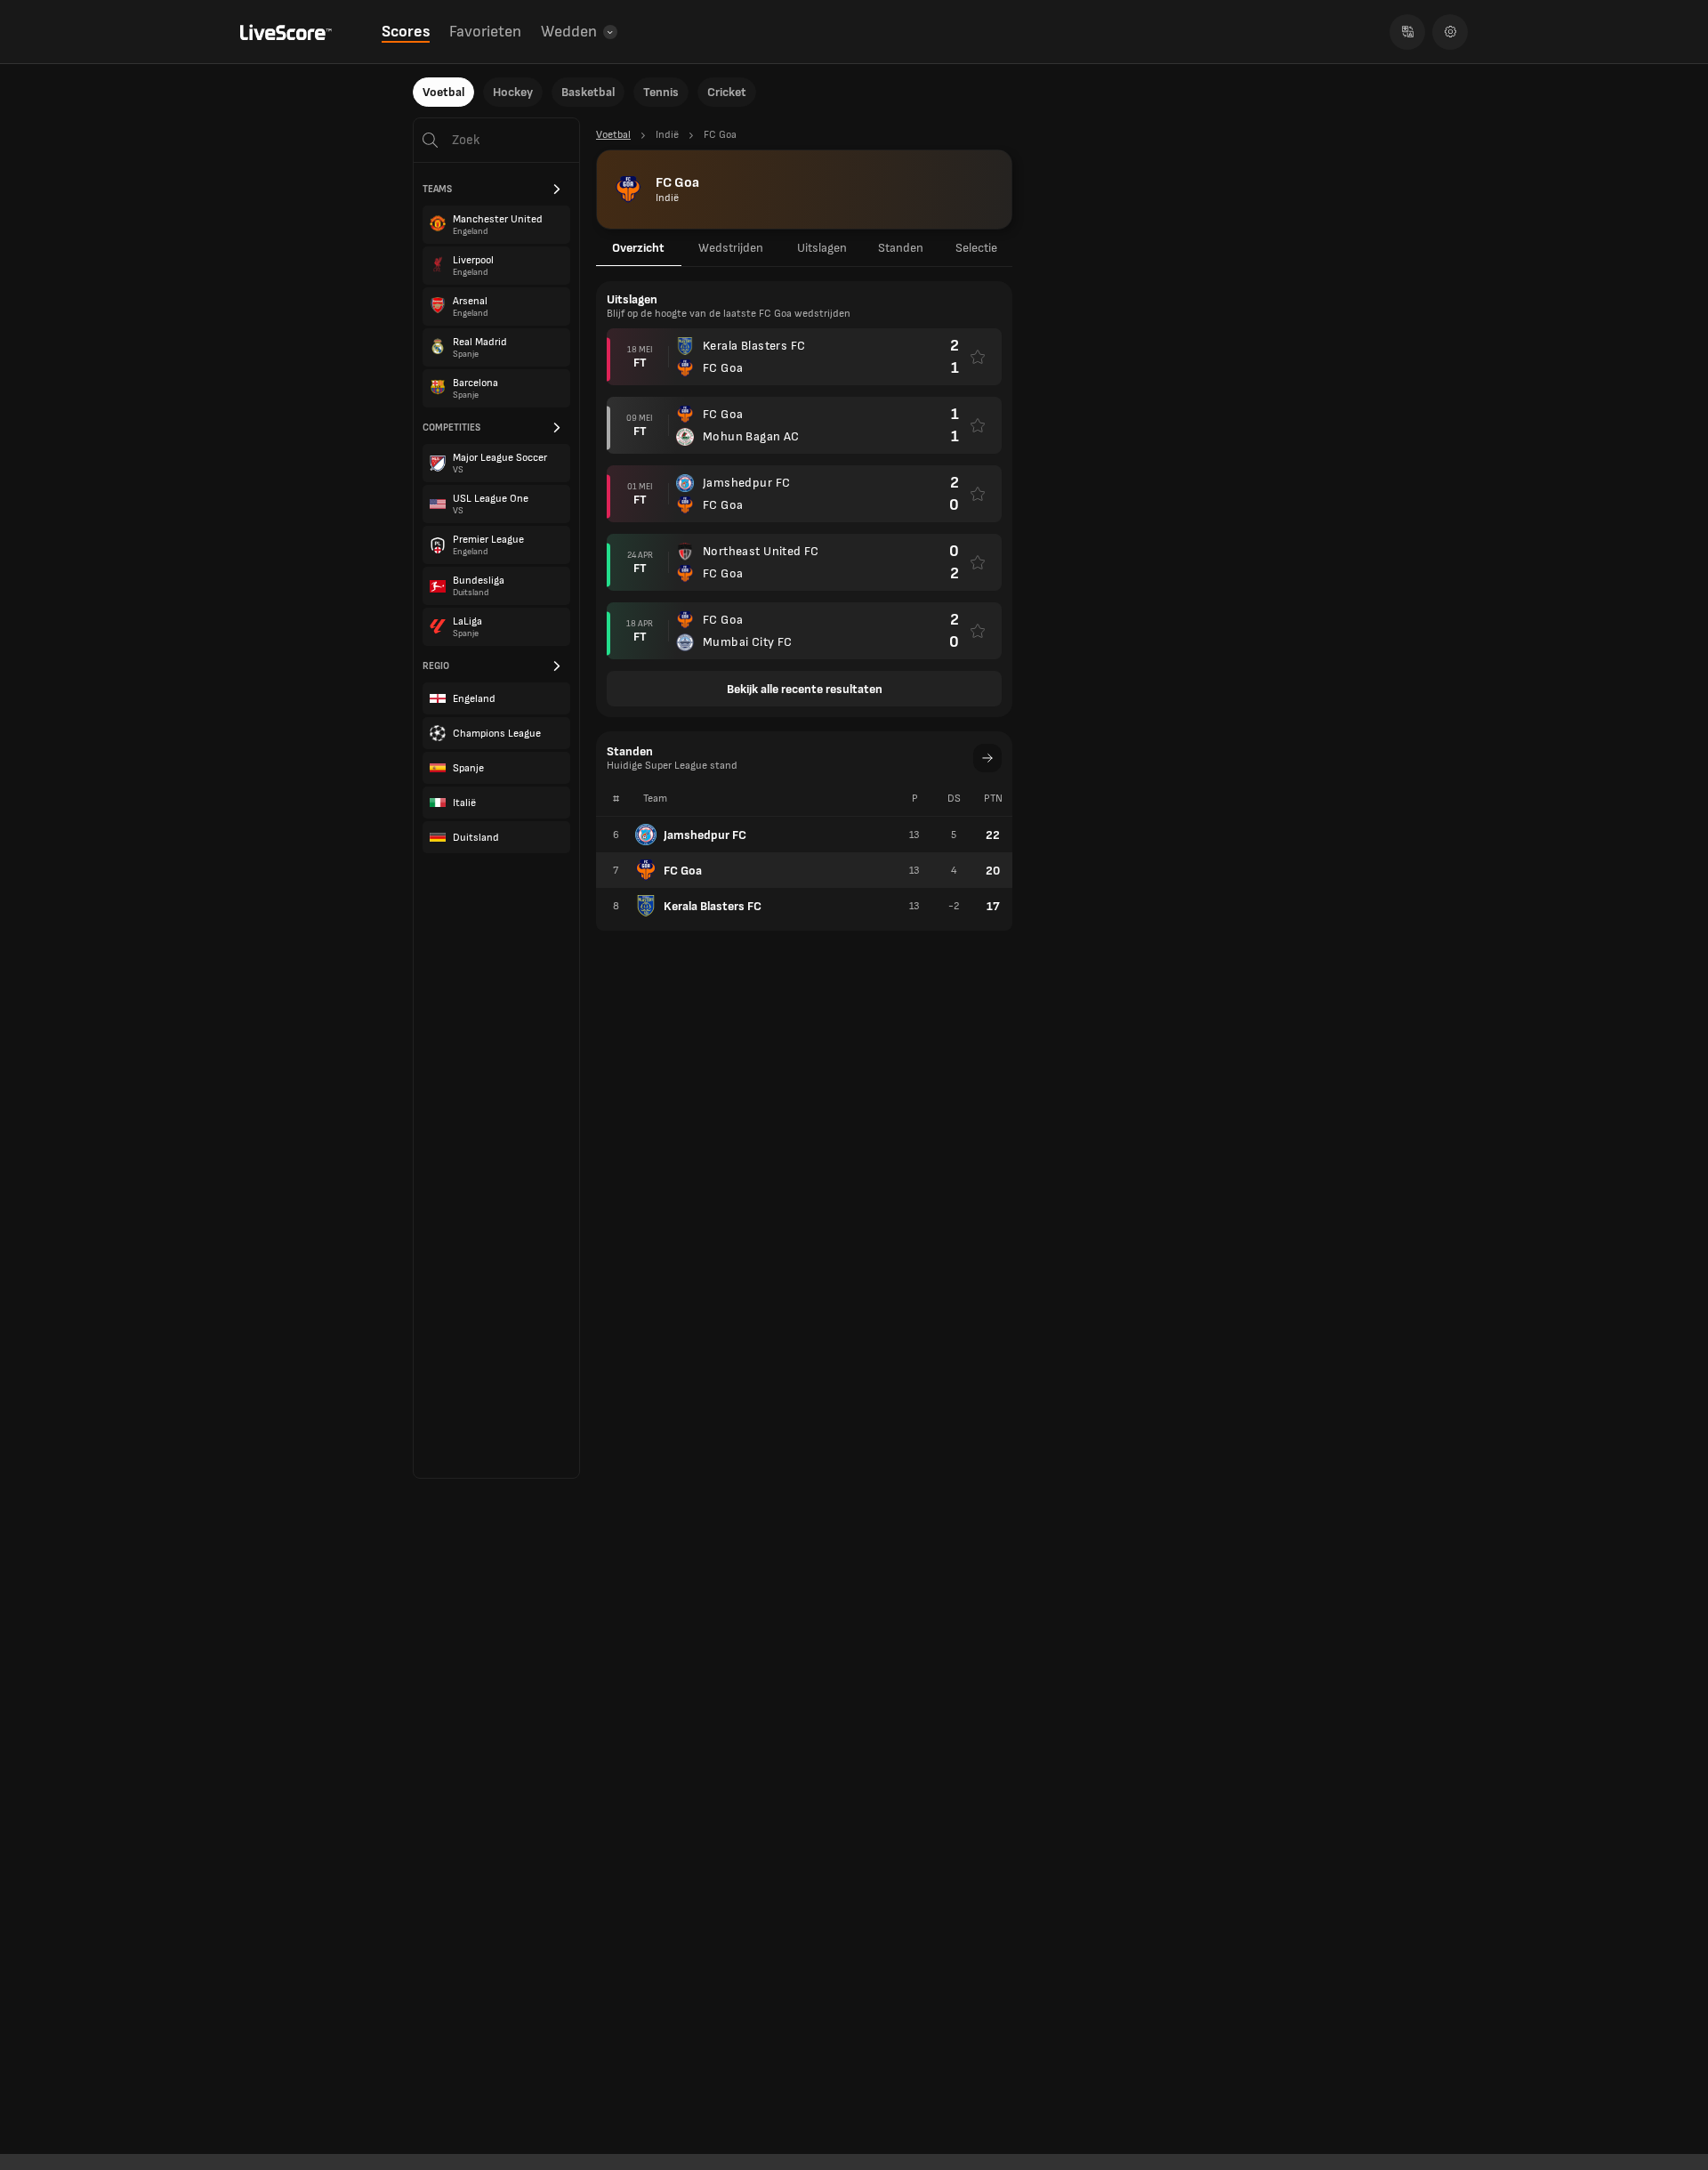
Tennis (661, 92)
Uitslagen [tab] (822, 248)
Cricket (727, 92)
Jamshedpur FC (705, 835)
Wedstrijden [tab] (731, 248)
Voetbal (443, 92)
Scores (406, 32)
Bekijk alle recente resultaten (805, 689)
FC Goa (683, 871)
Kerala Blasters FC (713, 906)
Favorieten (485, 32)
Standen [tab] (901, 248)
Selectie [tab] (976, 248)
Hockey (513, 92)
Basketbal (588, 92)
